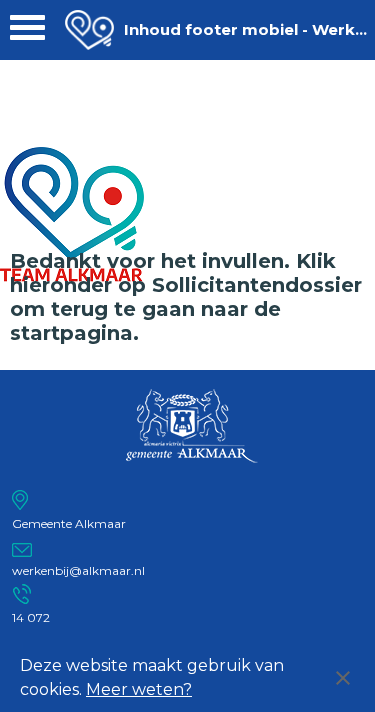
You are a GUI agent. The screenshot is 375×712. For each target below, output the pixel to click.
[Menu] (27, 32)
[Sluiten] (343, 678)
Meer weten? (139, 689)
